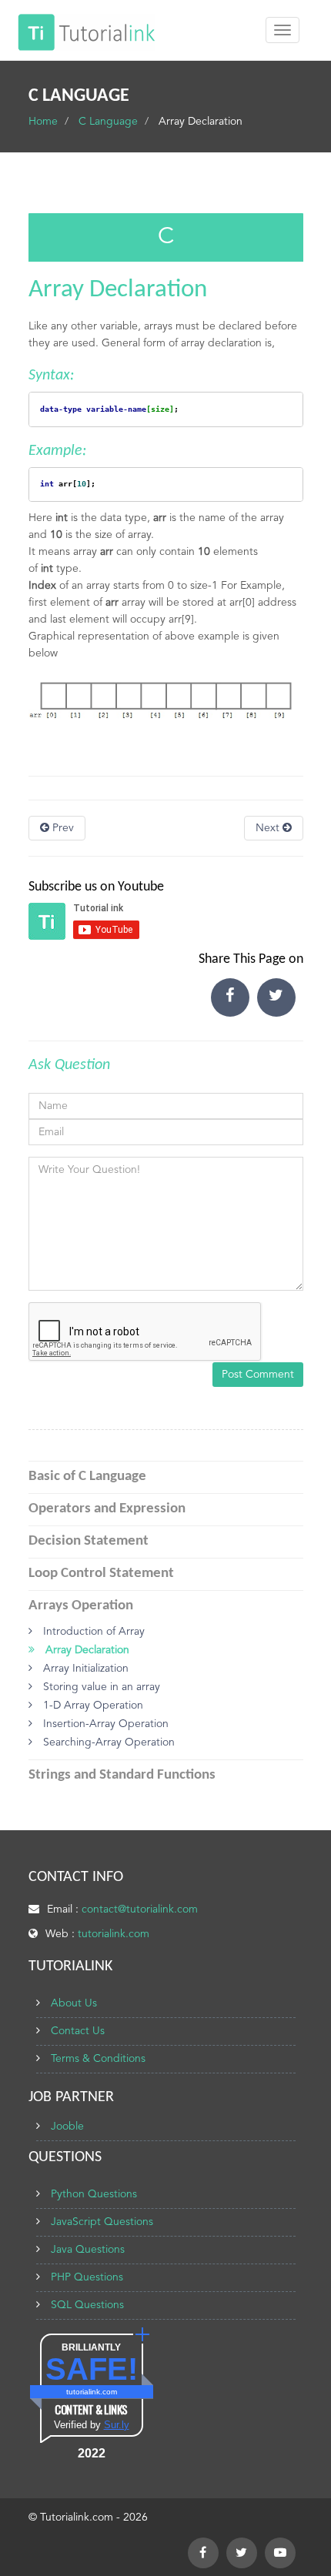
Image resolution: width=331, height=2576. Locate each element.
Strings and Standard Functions (122, 1775)
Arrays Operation (81, 1606)
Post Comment (258, 1375)
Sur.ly (117, 2425)
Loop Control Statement (101, 1574)
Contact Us (78, 2031)
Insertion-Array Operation (104, 1724)
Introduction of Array (92, 1632)
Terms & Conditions (98, 2059)
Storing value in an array (100, 1687)
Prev (62, 828)
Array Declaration (86, 1650)
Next (269, 828)
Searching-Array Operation (107, 1742)
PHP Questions (87, 2277)
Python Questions (94, 2194)
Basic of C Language (87, 1477)
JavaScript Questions (102, 2222)
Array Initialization (84, 1669)
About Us (74, 2003)
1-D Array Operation (92, 1706)
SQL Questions (87, 2305)
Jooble (67, 2127)
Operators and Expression (107, 1509)
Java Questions (88, 2250)
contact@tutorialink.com (140, 1909)
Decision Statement (89, 1541)
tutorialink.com (114, 1934)
